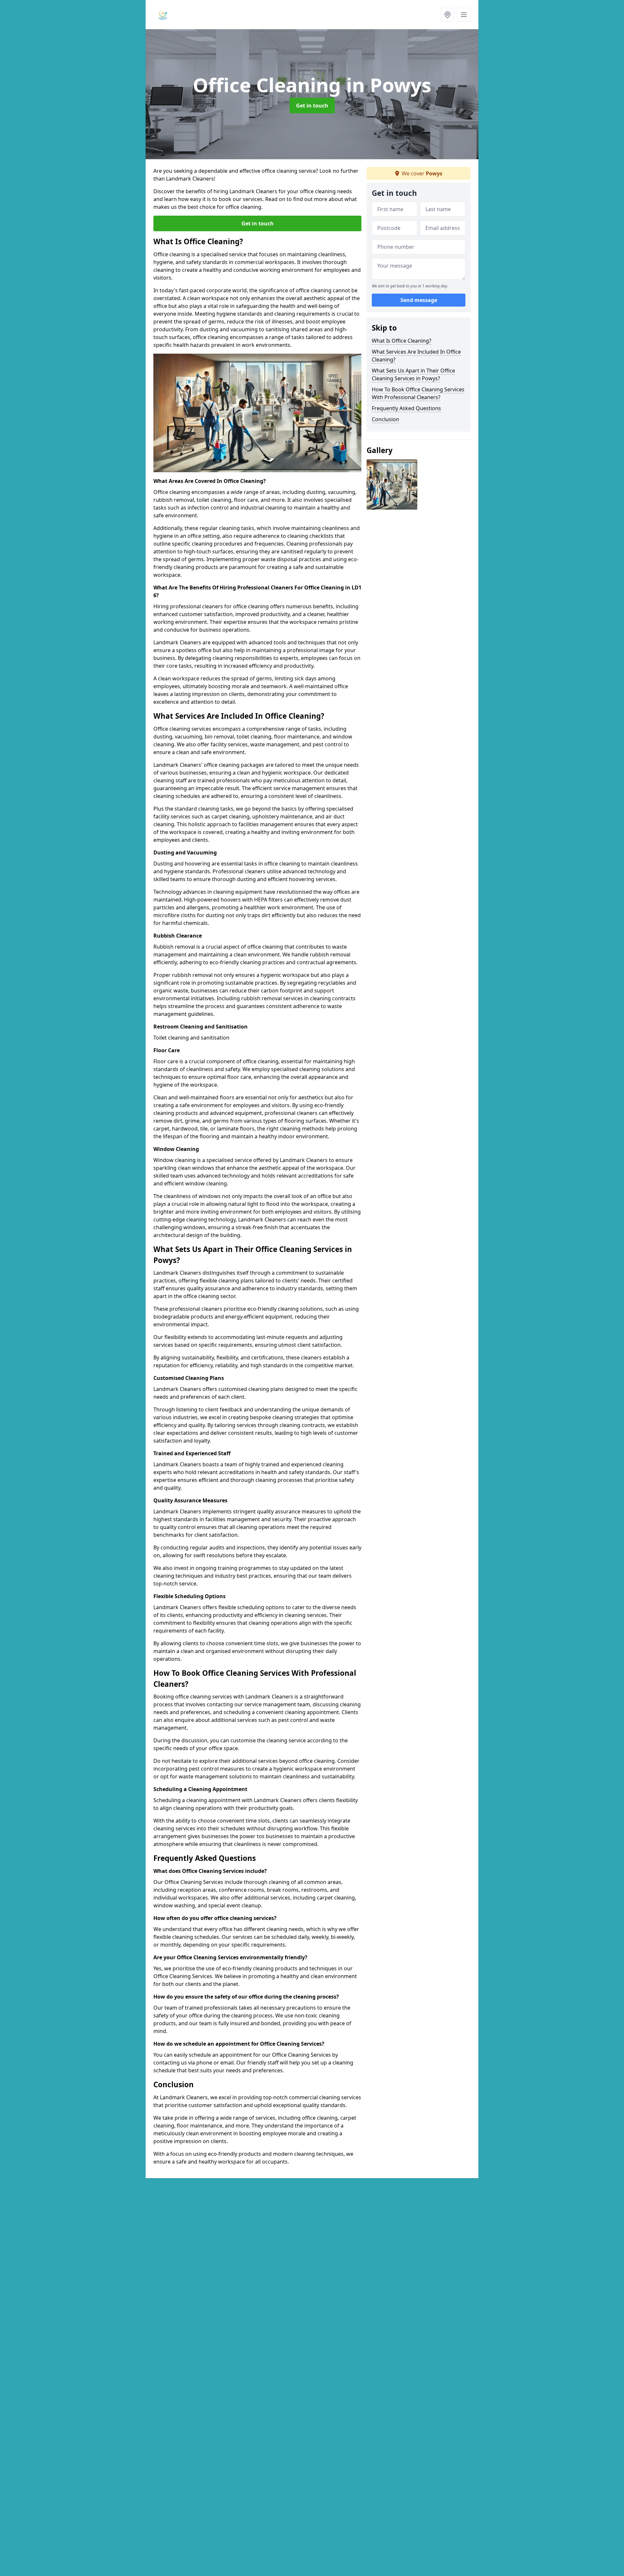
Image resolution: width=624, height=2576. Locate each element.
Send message (419, 300)
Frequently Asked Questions (406, 408)
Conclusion (385, 419)
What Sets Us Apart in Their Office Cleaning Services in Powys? (413, 374)
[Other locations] (448, 15)
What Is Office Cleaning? (402, 341)
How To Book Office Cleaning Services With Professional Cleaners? (418, 393)
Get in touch (312, 106)
